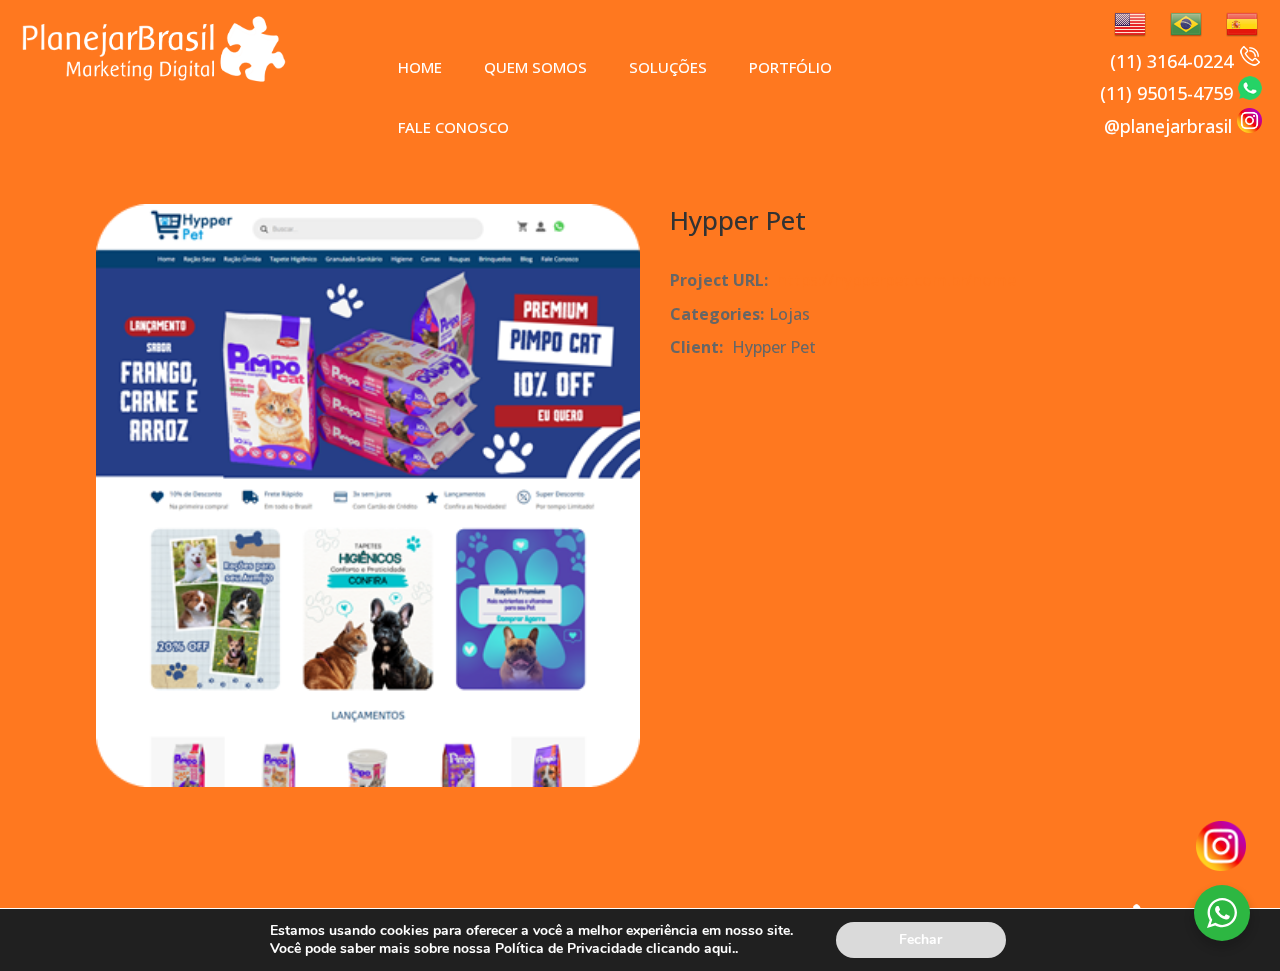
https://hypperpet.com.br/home (896, 280)
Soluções (668, 67)
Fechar (920, 939)
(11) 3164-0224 (1174, 61)
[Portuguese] (1178, 22)
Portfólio (790, 67)
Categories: (717, 314)
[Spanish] (1234, 22)
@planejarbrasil (1170, 126)
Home (420, 67)
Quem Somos (535, 67)
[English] (1122, 22)
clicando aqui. (690, 948)
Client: (696, 347)
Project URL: (719, 280)
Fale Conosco (453, 127)
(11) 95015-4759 (1169, 93)
